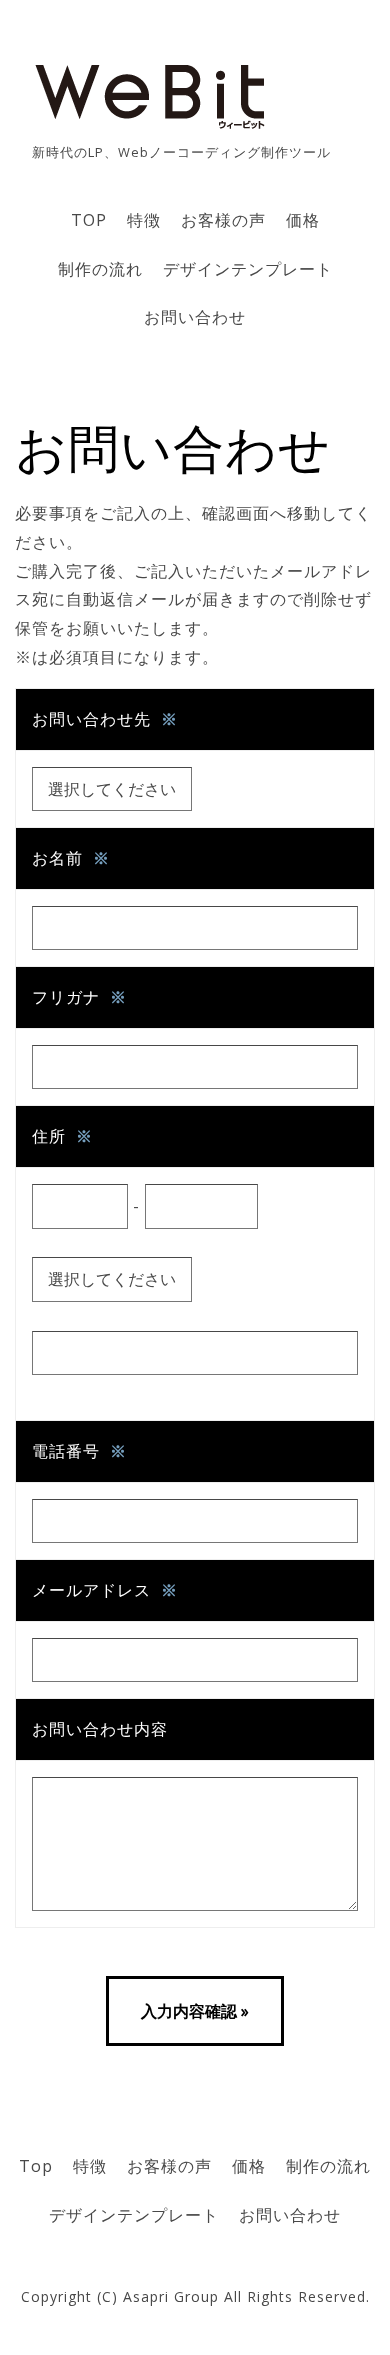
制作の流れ (100, 269)
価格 (303, 220)
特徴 (144, 220)
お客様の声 (223, 220)
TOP (89, 220)
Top (36, 2166)
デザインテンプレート (248, 269)
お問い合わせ (195, 317)
